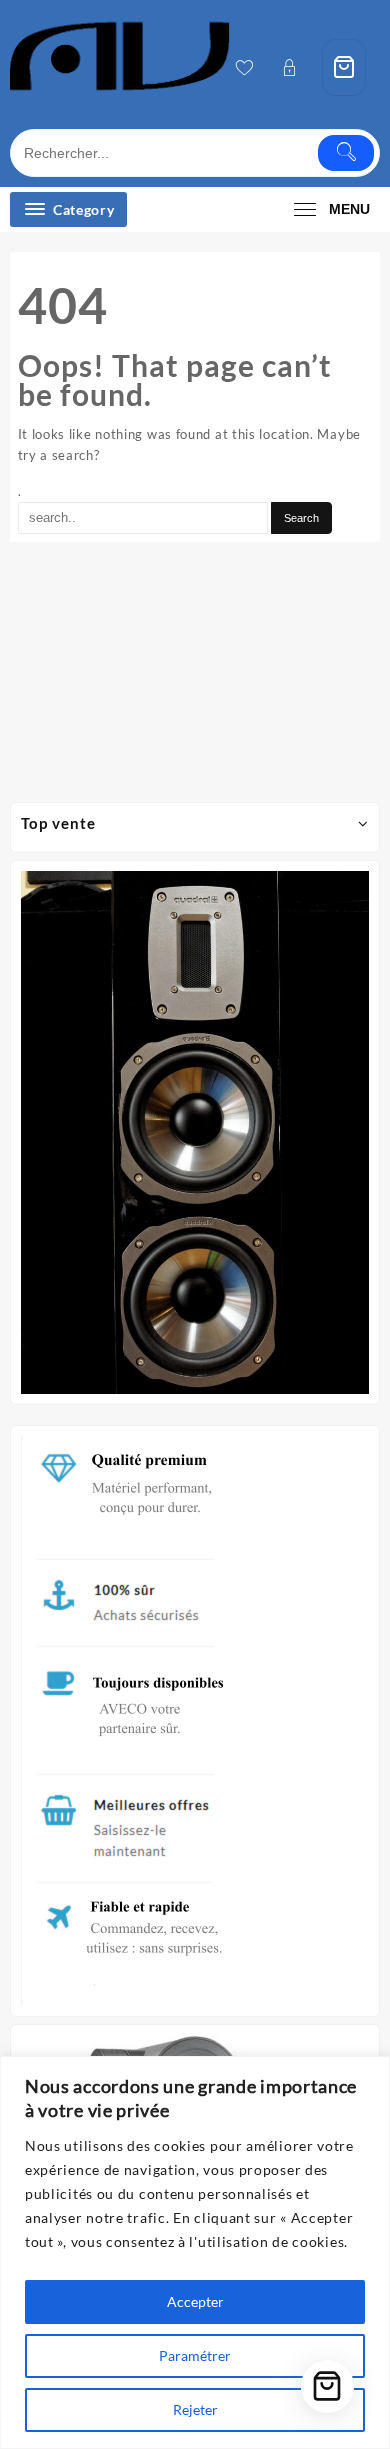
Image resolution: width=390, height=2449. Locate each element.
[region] (195, 2252)
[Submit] (346, 153)
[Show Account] (295, 67)
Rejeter (195, 2409)
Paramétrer (195, 2355)
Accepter (195, 2301)
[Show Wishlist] (250, 67)
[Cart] (344, 67)
